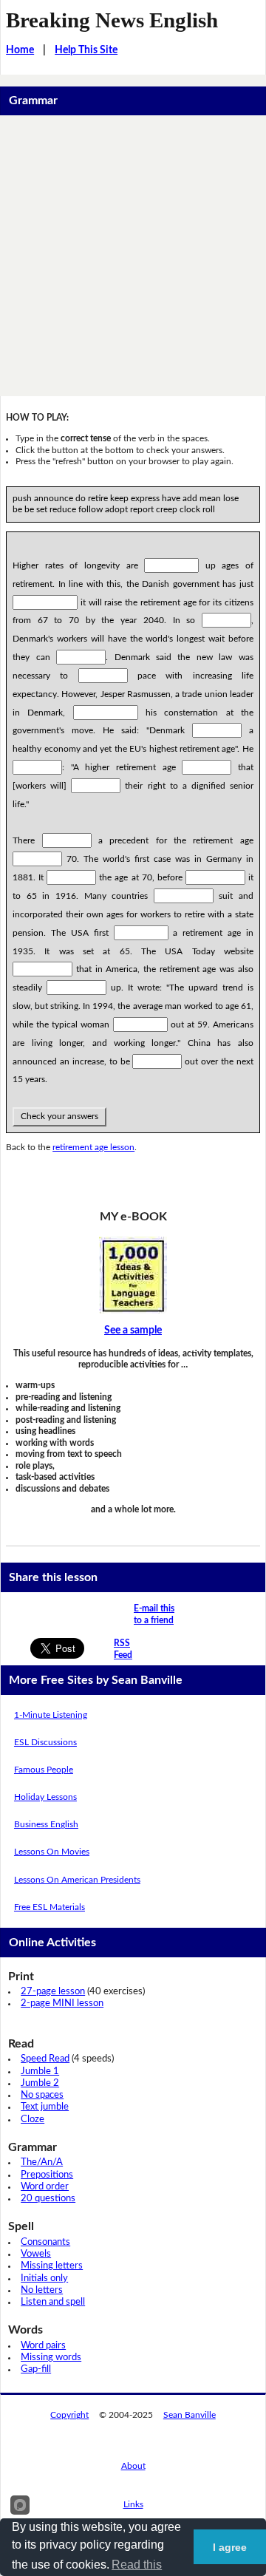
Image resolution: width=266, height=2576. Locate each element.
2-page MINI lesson (62, 2004)
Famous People (44, 1770)
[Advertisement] (133, 256)
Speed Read (45, 2059)
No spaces (42, 2095)
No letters (42, 2290)
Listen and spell (53, 2302)
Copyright (69, 2415)
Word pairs (43, 2346)
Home (20, 50)
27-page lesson (53, 1992)
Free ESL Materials (50, 1907)
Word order (45, 2187)
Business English (46, 1824)
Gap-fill (36, 2369)
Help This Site (86, 50)
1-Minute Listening (51, 1715)
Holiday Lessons (45, 1797)
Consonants (45, 2242)
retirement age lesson (93, 1147)
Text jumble (45, 2107)
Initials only (44, 2278)
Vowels (36, 2254)
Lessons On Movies (52, 1852)
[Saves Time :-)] (133, 1275)
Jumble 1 (40, 2072)
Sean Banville (190, 2415)
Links (133, 2504)
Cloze (33, 2120)
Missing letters (52, 2266)
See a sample (133, 1331)
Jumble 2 (40, 2083)
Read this (137, 2565)
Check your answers (59, 1116)
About (133, 2466)
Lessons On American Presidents (77, 1880)
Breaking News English (112, 20)
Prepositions (47, 2175)
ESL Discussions (45, 1742)
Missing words (51, 2358)
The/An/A (42, 2162)
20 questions (48, 2199)
